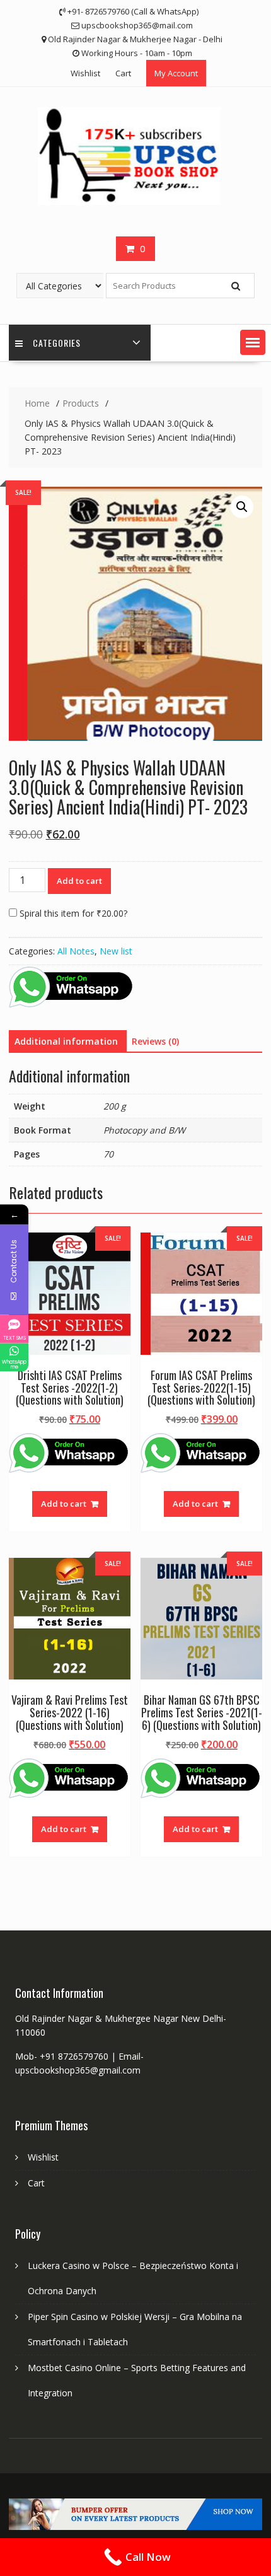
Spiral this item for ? (72, 913)
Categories (57, 343)
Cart (123, 73)
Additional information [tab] (66, 1041)
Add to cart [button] (64, 1504)
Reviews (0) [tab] (155, 1041)
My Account (176, 73)
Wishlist (85, 73)
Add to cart (79, 881)
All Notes (76, 951)
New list (116, 951)
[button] (253, 342)
